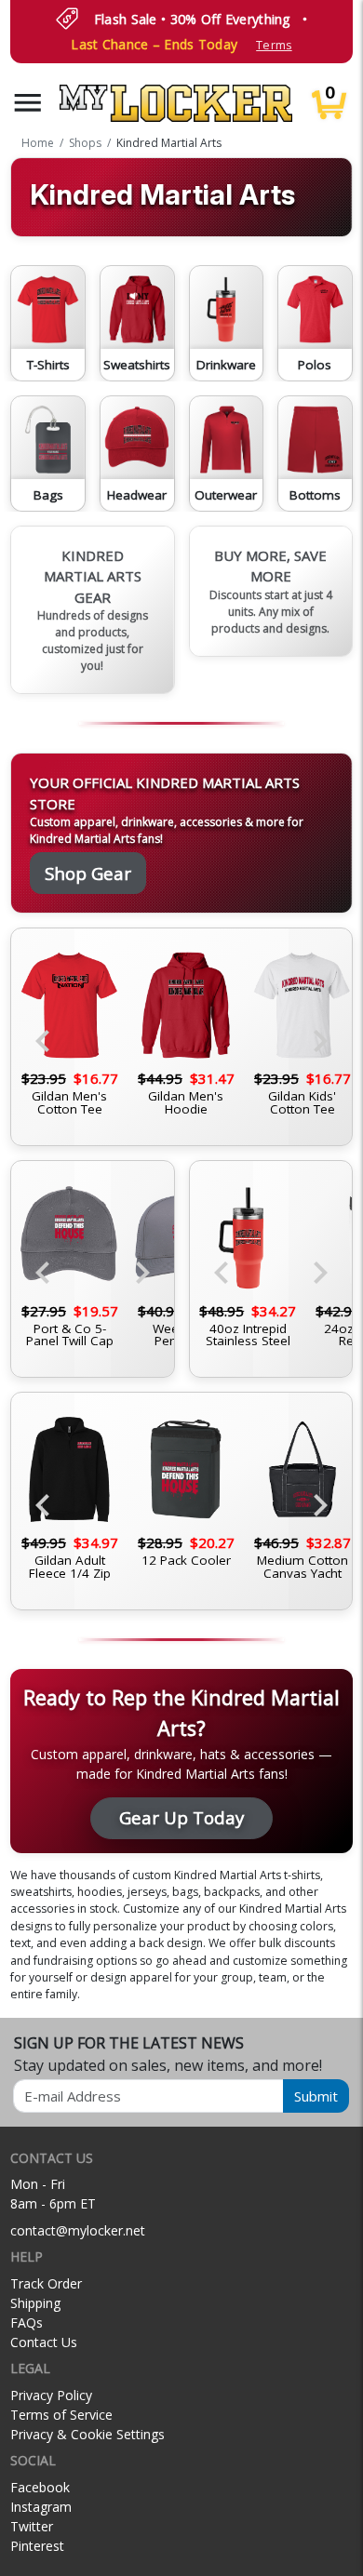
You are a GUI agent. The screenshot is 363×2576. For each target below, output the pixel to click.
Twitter (32, 2526)
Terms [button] (274, 45)
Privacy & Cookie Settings (87, 2434)
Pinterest (37, 2546)
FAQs (27, 2322)
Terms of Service (61, 2415)
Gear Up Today (181, 1817)
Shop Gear (88, 873)
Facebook (40, 2487)
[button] (28, 103)
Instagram (41, 2507)
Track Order (46, 2283)
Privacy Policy (51, 2395)
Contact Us (44, 2342)
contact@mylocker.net (78, 2230)
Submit (316, 2096)
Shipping (35, 2303)
